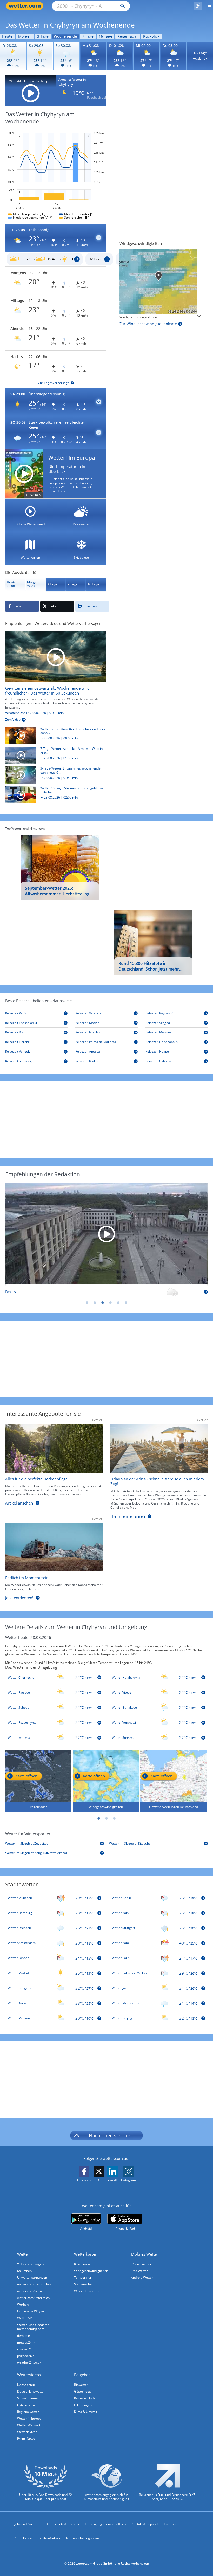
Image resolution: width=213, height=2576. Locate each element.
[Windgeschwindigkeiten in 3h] (160, 281)
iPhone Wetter (141, 2264)
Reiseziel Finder (85, 2398)
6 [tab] (126, 1303)
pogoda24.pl (26, 2356)
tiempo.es (24, 2336)
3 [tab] (103, 1303)
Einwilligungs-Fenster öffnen (105, 2524)
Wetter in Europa (29, 2418)
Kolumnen (24, 2271)
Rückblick (151, 36)
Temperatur (83, 2278)
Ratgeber (82, 2375)
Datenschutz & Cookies (62, 2524)
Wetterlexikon (27, 2432)
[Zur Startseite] (26, 6)
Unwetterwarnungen (32, 2278)
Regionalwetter (28, 2412)
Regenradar (128, 36)
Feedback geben (99, 98)
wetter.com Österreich (33, 2298)
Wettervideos (29, 2375)
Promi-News (26, 2439)
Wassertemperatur (88, 2291)
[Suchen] (121, 6)
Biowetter (81, 2385)
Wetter (23, 2254)
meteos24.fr (26, 2342)
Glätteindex (82, 2391)
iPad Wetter (139, 2271)
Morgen (25, 36)
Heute (7, 36)
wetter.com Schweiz (32, 2291)
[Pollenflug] (198, 6)
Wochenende (65, 36)
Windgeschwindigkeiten (91, 2271)
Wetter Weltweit (29, 2425)
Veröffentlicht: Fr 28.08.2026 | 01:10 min (34, 713)
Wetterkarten (86, 2254)
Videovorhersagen (30, 2264)
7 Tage (88, 36)
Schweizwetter (28, 2398)
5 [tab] (118, 1303)
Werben (23, 2304)
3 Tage (43, 36)
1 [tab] (87, 1303)
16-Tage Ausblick (200, 56)
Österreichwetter (29, 2405)
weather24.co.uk (29, 2362)
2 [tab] (95, 1303)
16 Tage (105, 36)
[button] (56, 238)
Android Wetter (142, 2278)
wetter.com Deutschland (35, 2284)
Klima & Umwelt (86, 2412)
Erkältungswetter (86, 2405)
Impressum (172, 2524)
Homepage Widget (31, 2311)
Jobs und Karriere (27, 2524)
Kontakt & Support (145, 2524)
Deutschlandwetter (31, 2391)
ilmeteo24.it (26, 2349)
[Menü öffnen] (207, 6)
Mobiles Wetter (145, 2254)
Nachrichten (26, 2385)
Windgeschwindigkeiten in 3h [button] (140, 317)
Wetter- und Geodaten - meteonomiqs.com (34, 2327)
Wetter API (25, 2318)
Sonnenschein (84, 2284)
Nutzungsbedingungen (83, 2538)
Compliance (23, 2538)
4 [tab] (110, 1303)
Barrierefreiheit (49, 2538)
